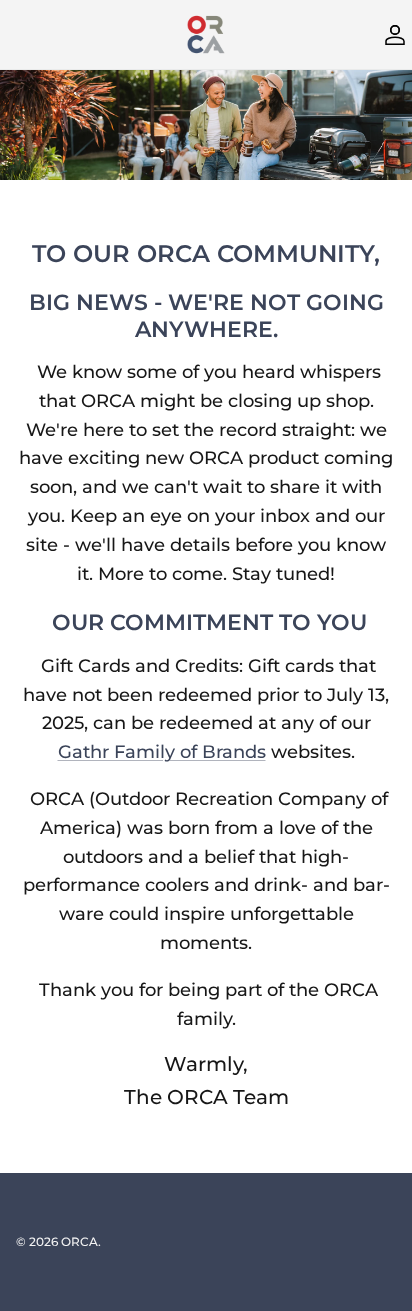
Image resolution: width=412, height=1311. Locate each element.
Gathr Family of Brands (162, 752)
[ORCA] (206, 34)
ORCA (79, 1241)
